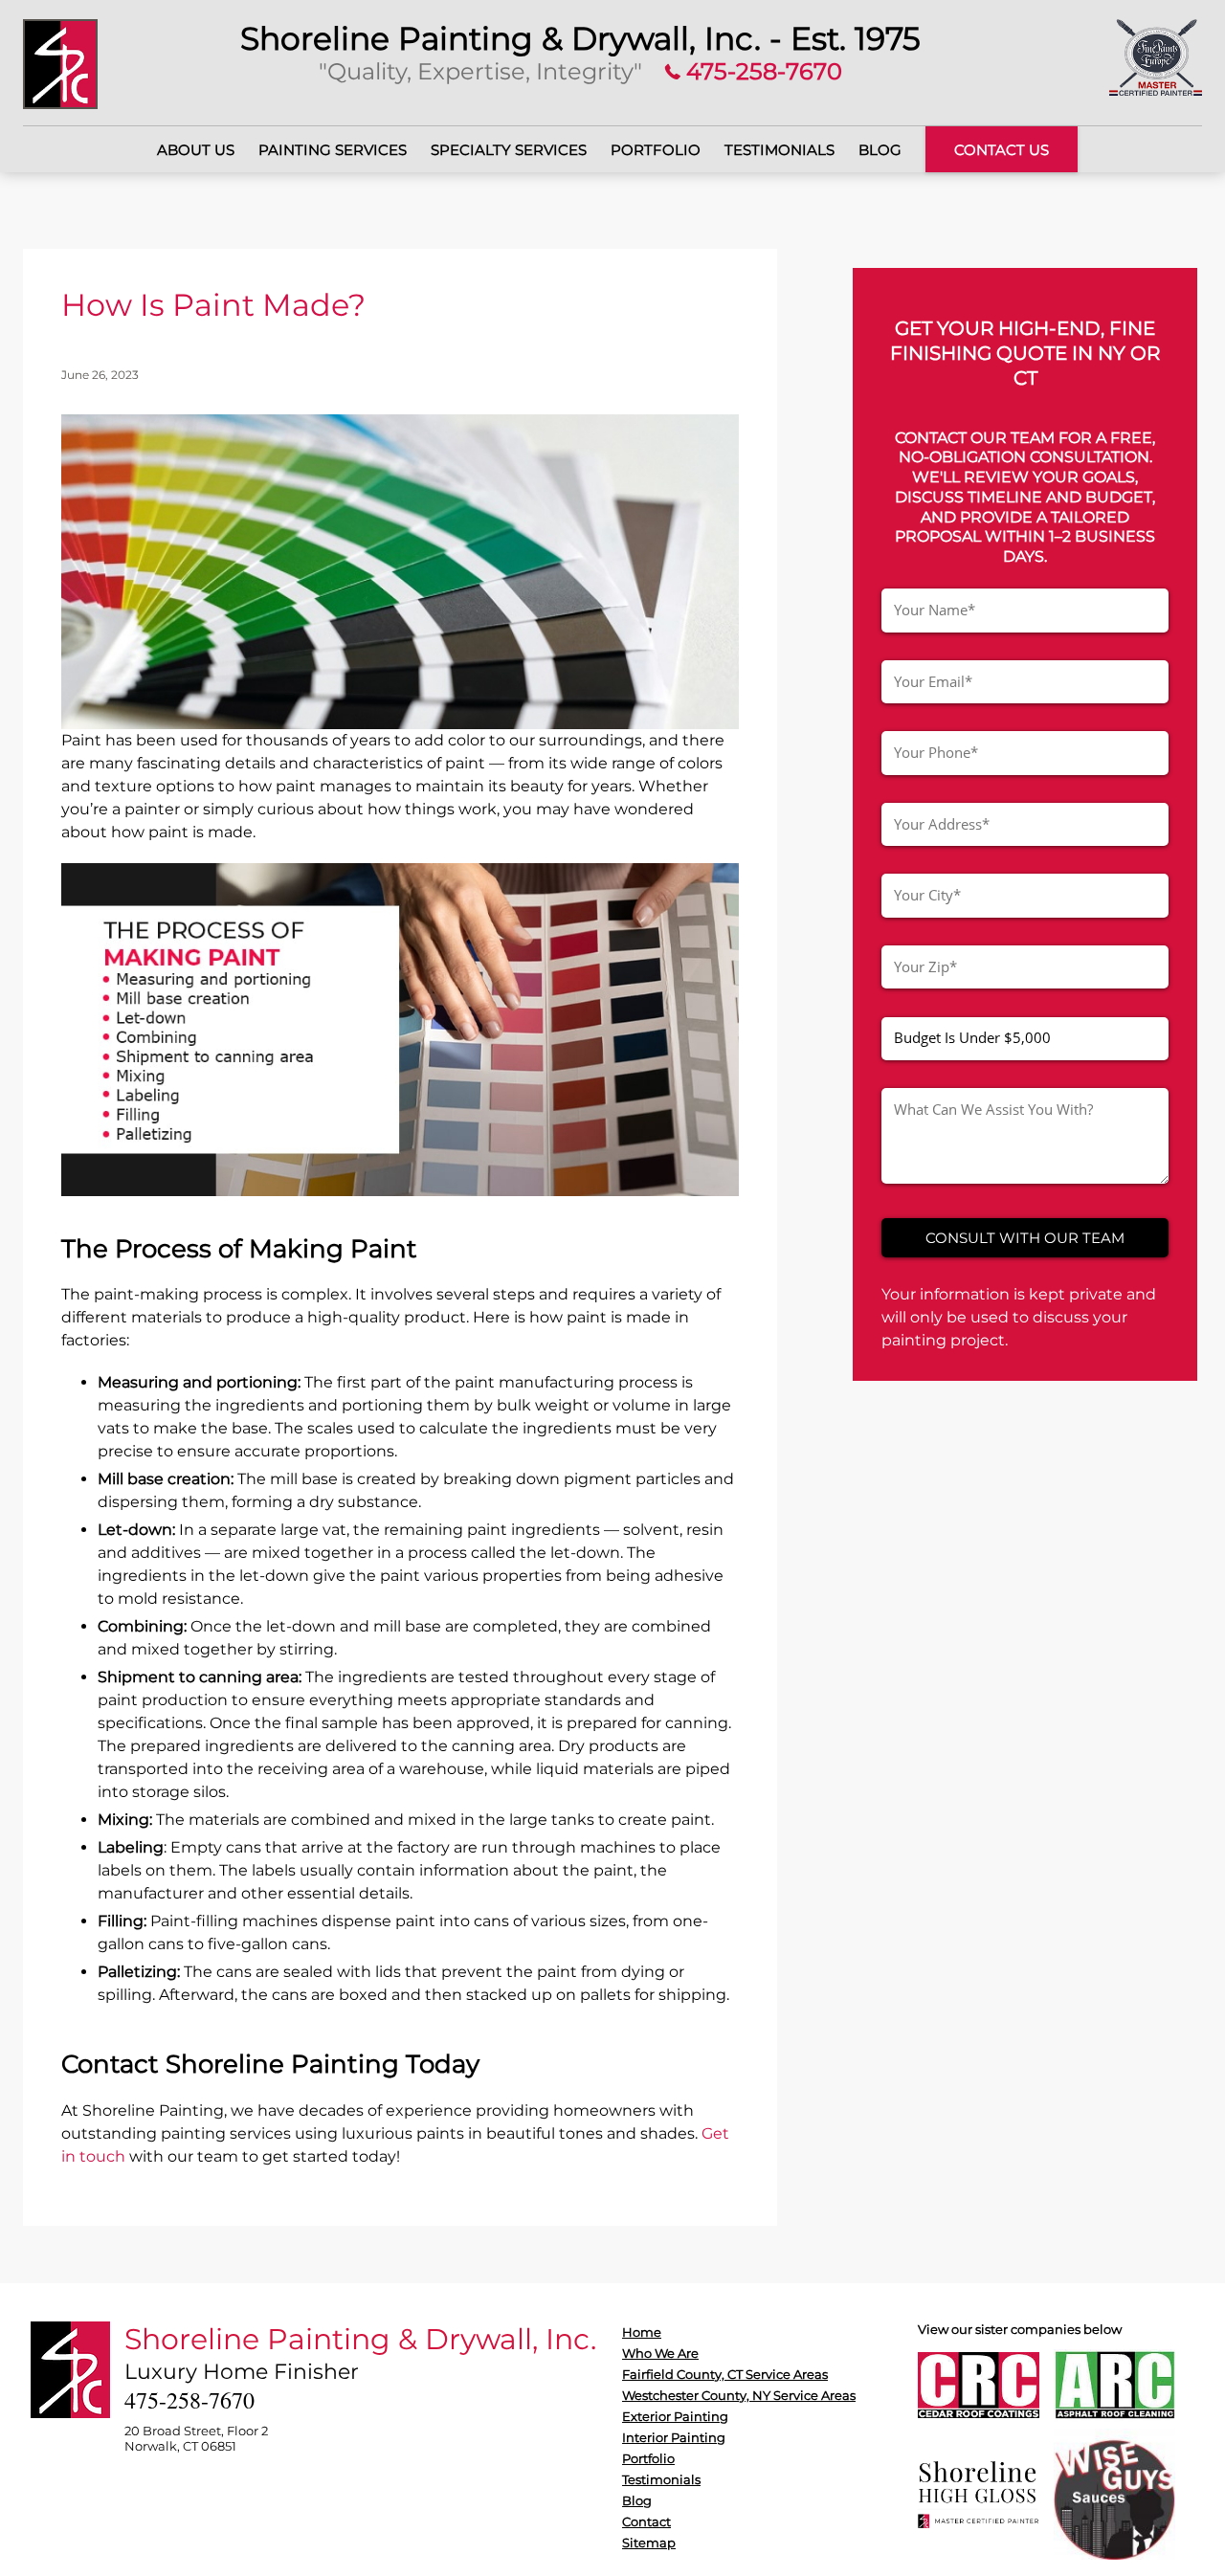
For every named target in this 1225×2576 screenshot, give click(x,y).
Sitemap (649, 2543)
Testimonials (780, 150)
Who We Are (660, 2353)
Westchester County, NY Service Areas (739, 2395)
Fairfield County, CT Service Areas (725, 2374)
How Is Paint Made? (213, 305)
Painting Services (333, 150)
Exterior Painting (675, 2416)
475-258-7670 (761, 71)
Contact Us (1002, 150)
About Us (196, 150)
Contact (646, 2521)
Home (642, 2332)
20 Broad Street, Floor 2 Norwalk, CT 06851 (196, 2438)
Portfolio (656, 150)
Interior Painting (674, 2437)
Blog (880, 150)
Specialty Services (509, 150)
